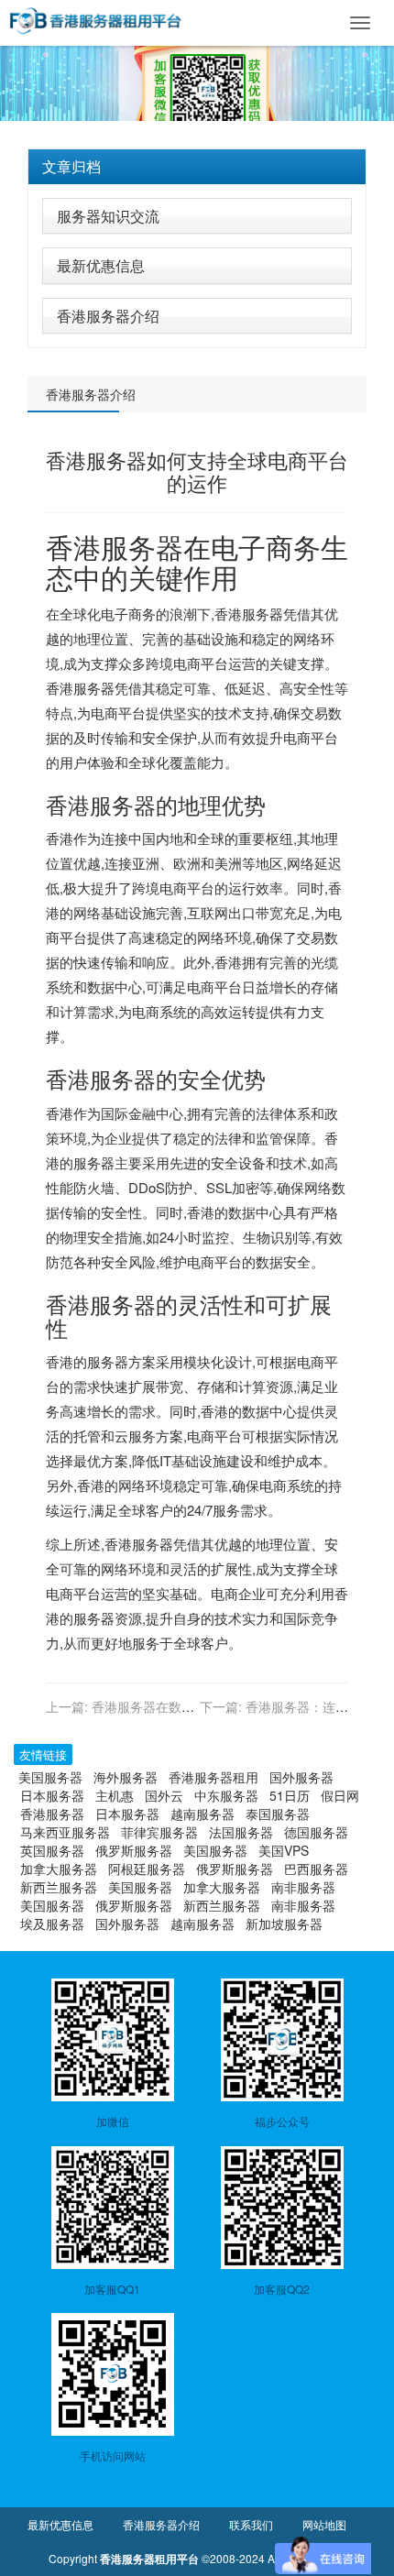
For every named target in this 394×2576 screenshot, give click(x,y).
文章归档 (71, 166)
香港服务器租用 (213, 1777)
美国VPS (284, 1850)
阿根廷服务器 (147, 1869)
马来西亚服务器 (65, 1832)
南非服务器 (303, 1887)
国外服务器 (301, 1777)
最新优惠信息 (101, 265)
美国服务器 (50, 1777)
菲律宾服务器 (159, 1832)
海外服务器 (126, 1777)
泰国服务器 (278, 1814)
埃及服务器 (52, 1924)
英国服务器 (52, 1850)
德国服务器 (316, 1832)
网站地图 (324, 2524)
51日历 (290, 1795)
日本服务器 (52, 1795)
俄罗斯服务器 (134, 1850)
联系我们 (251, 2524)
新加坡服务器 (284, 1924)
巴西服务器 (316, 1869)
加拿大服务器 (59, 1869)
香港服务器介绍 (108, 316)
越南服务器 (202, 1814)
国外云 (164, 1795)
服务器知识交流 (108, 216)
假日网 (340, 1795)
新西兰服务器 (59, 1887)
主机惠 (115, 1795)
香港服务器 (115, 547)
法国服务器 (241, 1832)
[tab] (197, 167)
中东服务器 (226, 1795)
